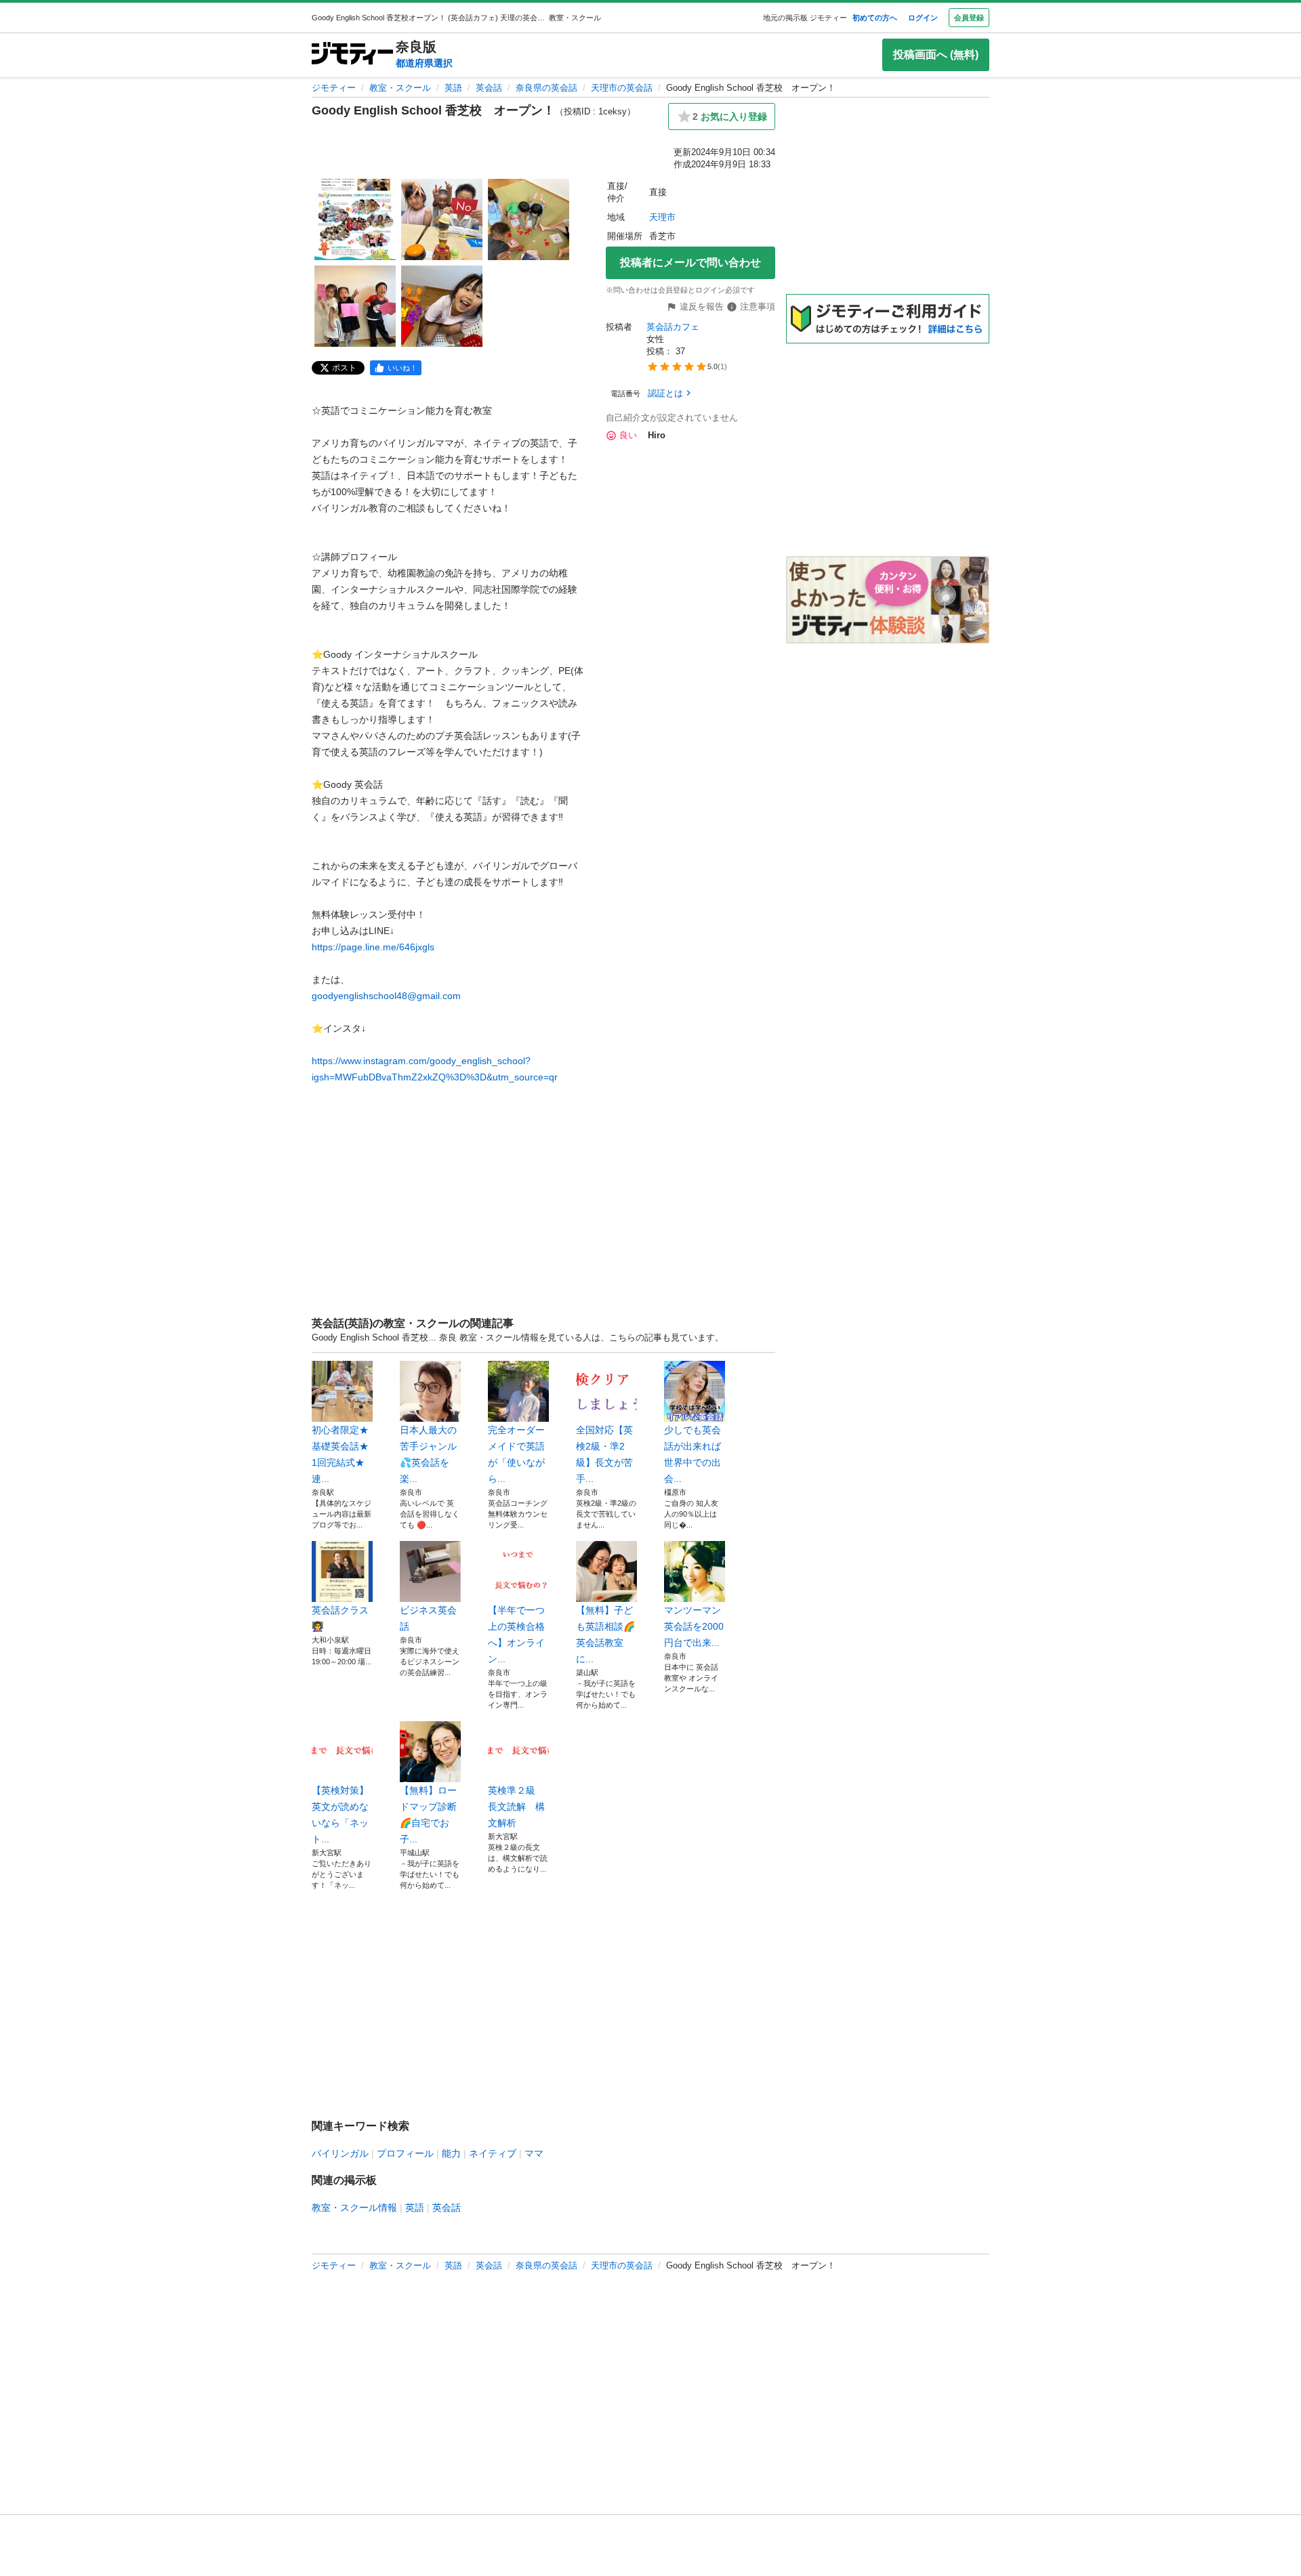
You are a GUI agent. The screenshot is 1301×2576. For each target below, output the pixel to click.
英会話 (489, 88)
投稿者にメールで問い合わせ (690, 262)
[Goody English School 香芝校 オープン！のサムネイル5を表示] (442, 306)
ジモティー (334, 88)
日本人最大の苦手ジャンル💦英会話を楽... (428, 1454)
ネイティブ (493, 2153)
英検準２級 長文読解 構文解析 (516, 1807)
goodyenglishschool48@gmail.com (386, 996)
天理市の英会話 (622, 88)
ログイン (923, 18)
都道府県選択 (424, 63)
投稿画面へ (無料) (936, 55)
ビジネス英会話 (428, 1618)
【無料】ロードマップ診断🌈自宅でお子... (428, 1815)
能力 (451, 2153)
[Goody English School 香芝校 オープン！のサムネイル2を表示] (442, 219)
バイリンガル (340, 2153)
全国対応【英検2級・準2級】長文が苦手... (604, 1454)
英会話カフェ (673, 327)
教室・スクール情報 (354, 2208)
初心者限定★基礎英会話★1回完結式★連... (340, 1454)
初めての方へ (875, 18)
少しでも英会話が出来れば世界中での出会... (693, 1454)
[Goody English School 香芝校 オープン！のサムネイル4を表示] (355, 306)
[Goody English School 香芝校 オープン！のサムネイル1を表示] (355, 219)
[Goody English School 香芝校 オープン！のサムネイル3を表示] (529, 219)
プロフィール (405, 2153)
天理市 (662, 217)
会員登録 (969, 18)
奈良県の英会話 (546, 88)
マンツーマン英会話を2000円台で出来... (694, 1626)
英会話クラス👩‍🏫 (340, 1618)
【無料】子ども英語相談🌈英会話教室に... (605, 1634)
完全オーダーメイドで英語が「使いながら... (516, 1454)
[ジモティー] (352, 55)
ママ (534, 2153)
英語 (453, 88)
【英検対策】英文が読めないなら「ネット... (340, 1815)
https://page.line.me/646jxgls (373, 947)
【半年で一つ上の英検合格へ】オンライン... (516, 1634)
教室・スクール (400, 88)
